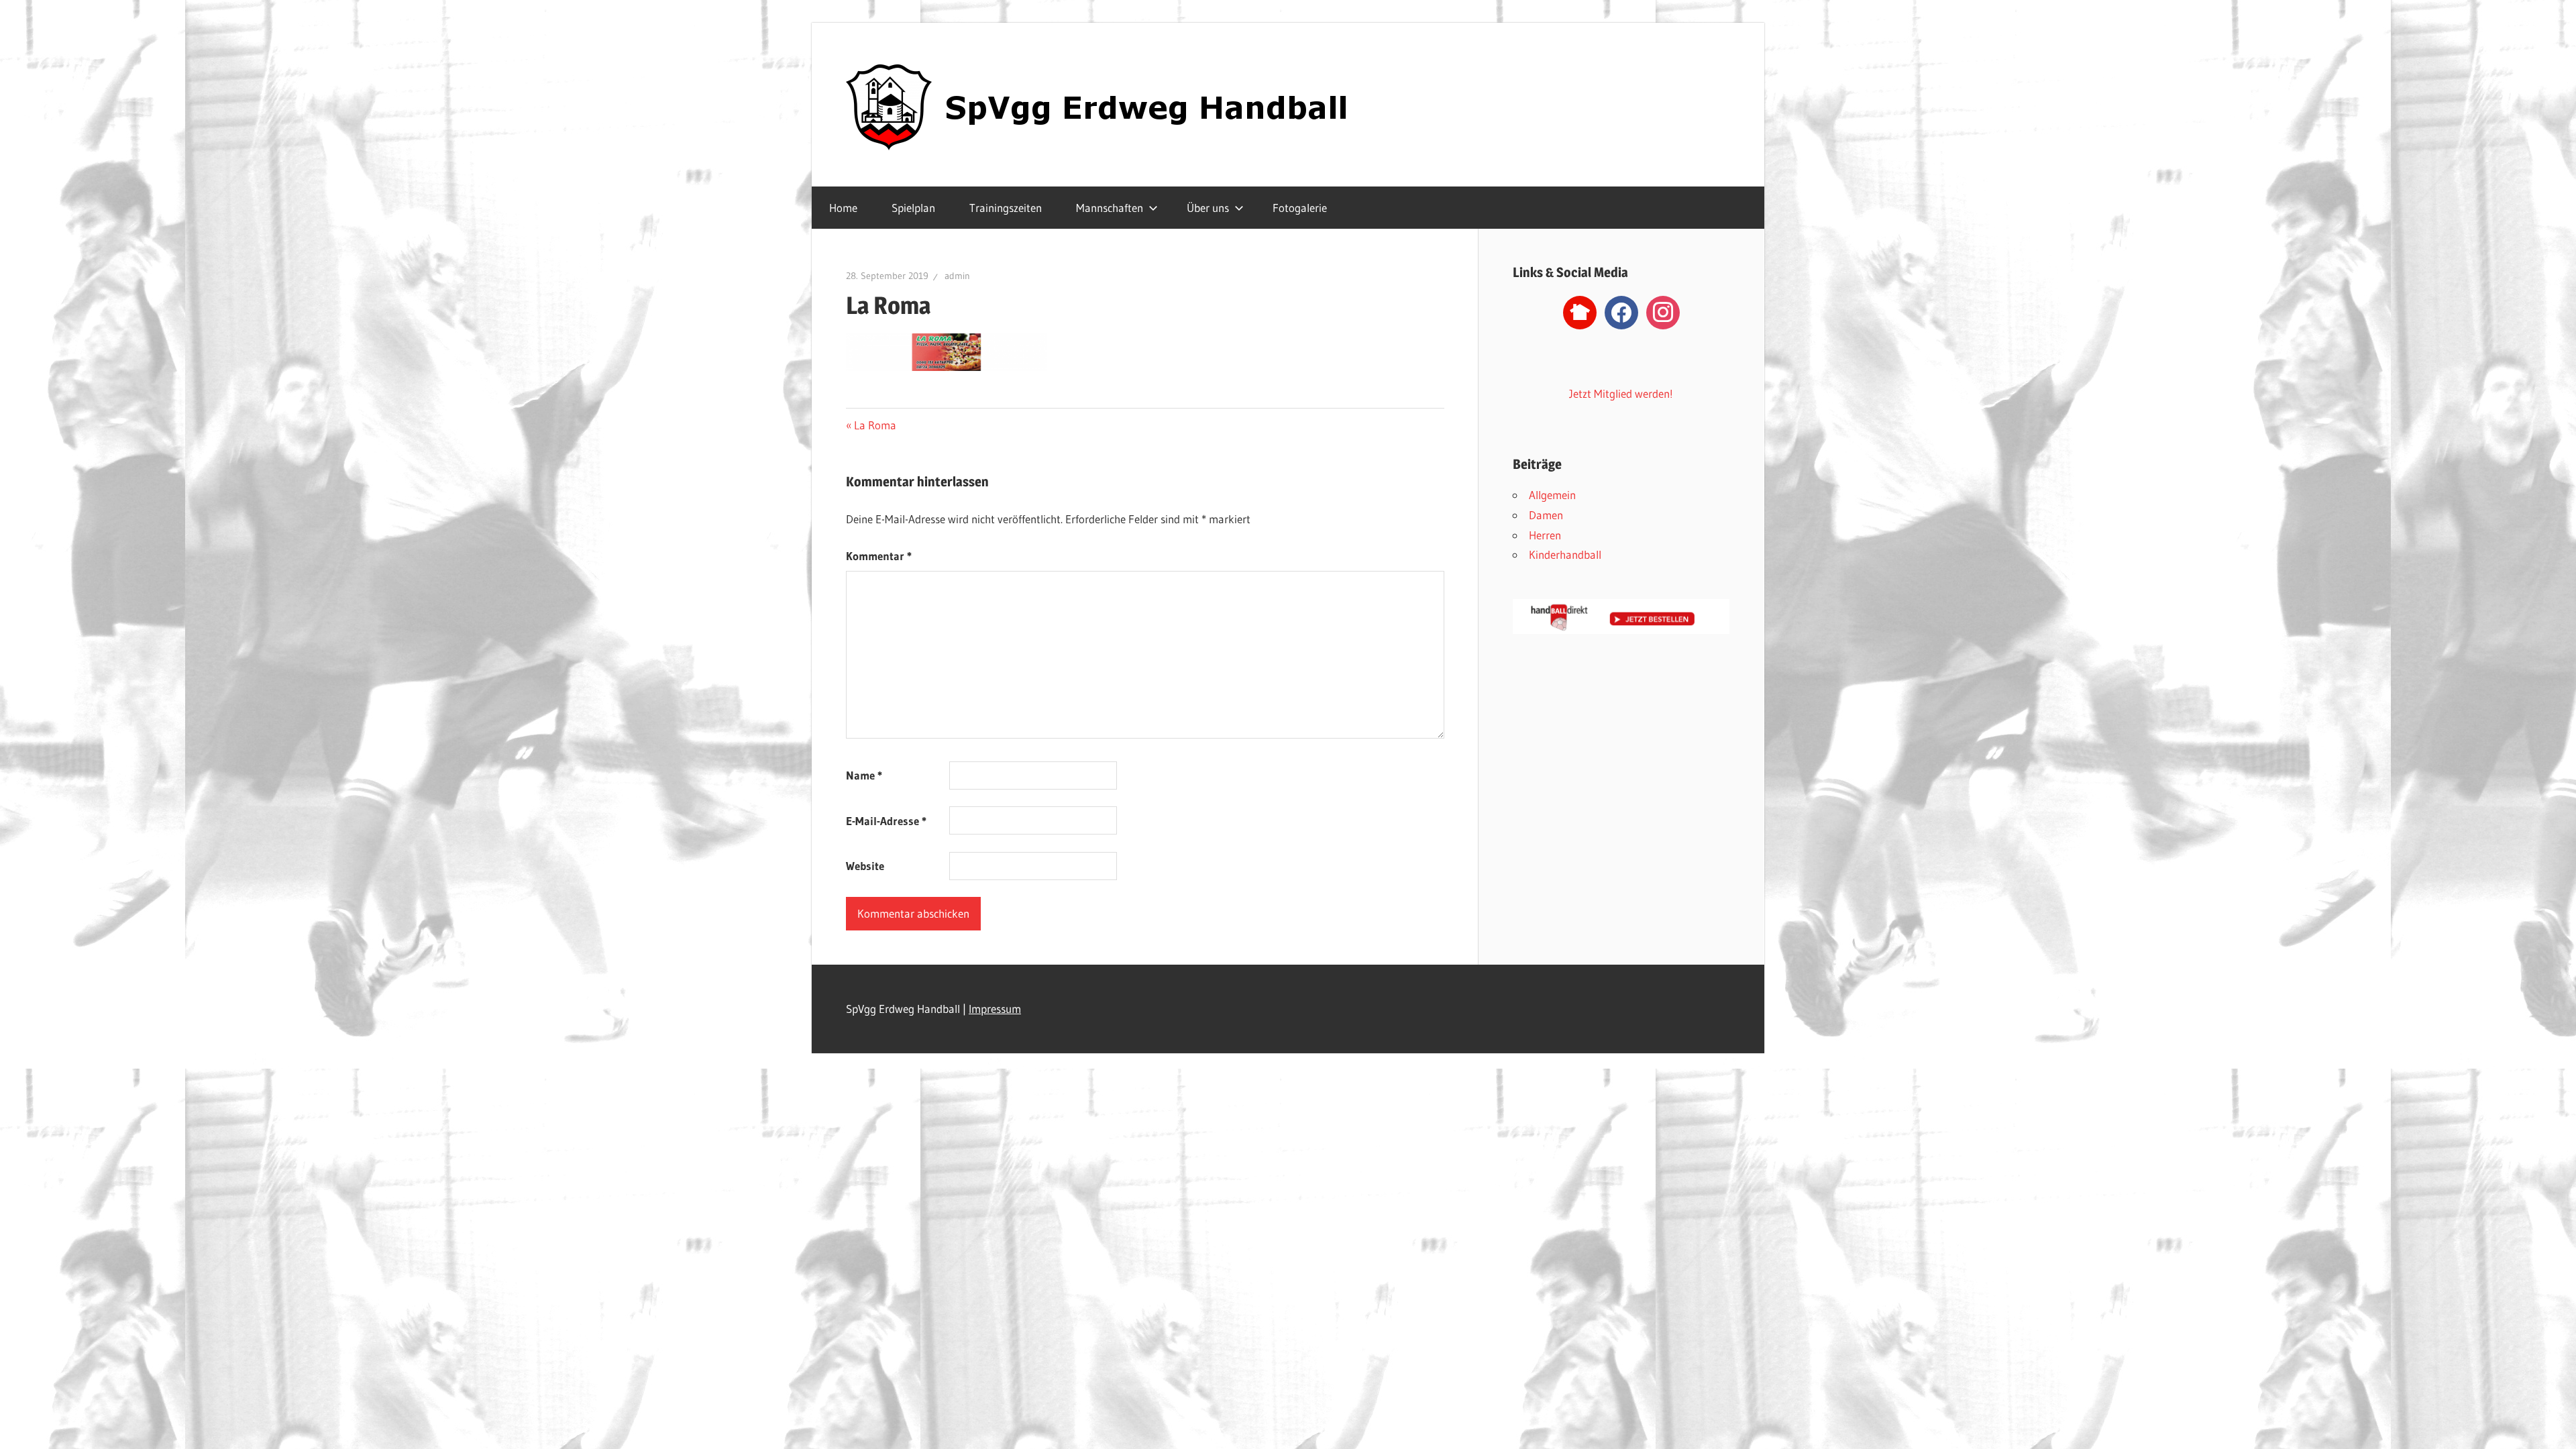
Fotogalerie (1300, 208)
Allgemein (1552, 495)
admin (957, 276)
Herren (1545, 535)
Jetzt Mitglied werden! (1621, 393)
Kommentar (879, 556)
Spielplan (913, 208)
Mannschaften (1110, 208)
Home (843, 208)
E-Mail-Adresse (886, 821)
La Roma (875, 425)
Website (865, 866)
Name (864, 775)
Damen (1546, 515)
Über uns (1208, 208)
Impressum (995, 1009)
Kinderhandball (1565, 554)
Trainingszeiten (1006, 208)
